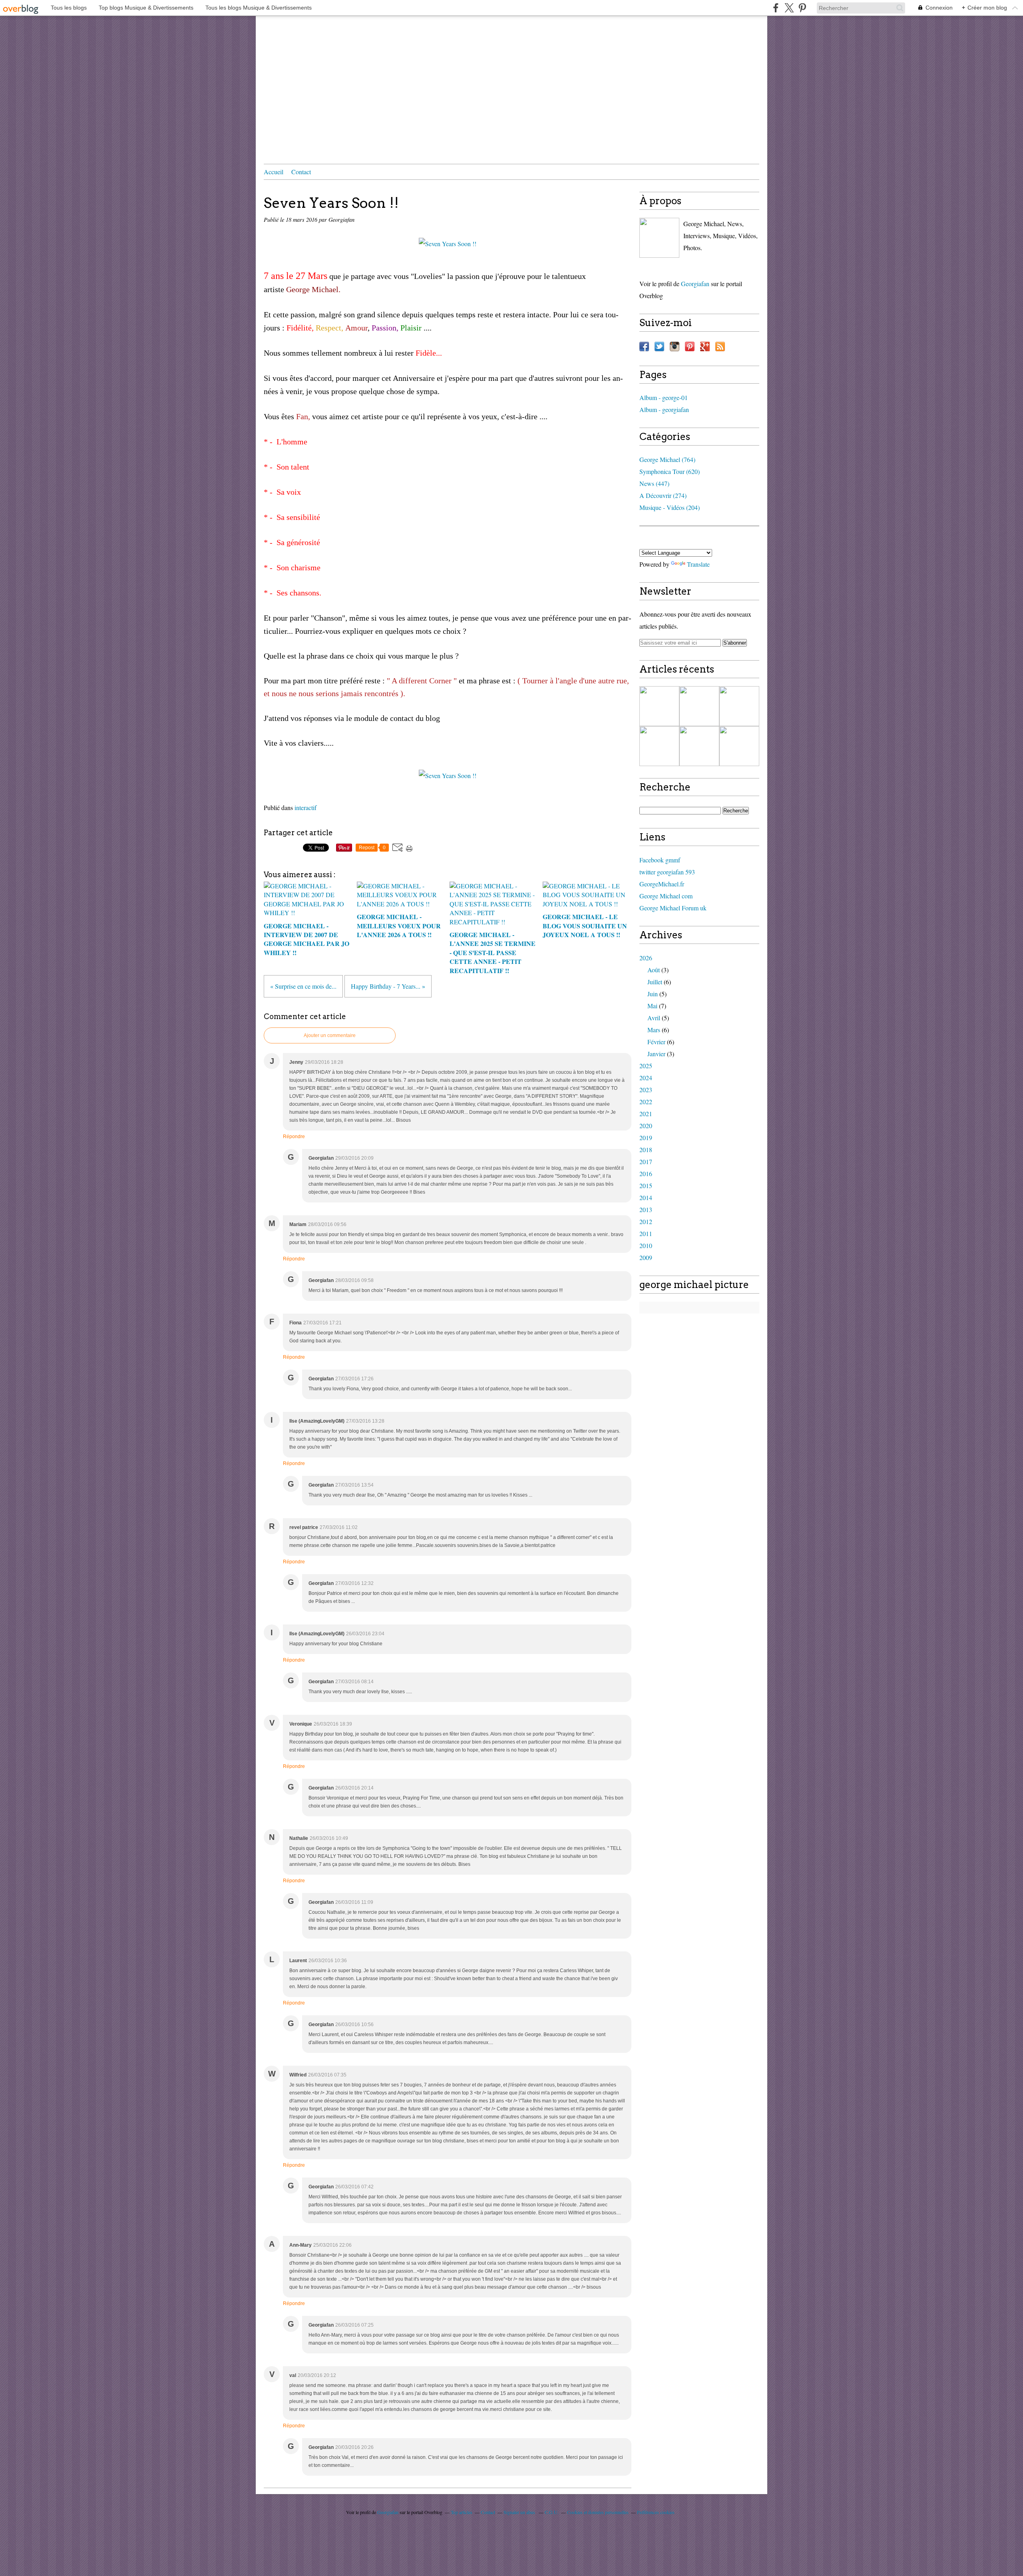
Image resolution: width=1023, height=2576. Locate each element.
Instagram (675, 346)
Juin (653, 994)
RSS (720, 346)
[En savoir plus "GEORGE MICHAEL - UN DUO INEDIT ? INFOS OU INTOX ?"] (699, 746)
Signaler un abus (520, 2512)
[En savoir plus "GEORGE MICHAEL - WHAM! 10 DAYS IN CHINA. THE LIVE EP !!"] (659, 706)
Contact (301, 172)
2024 (646, 1078)
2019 (646, 1138)
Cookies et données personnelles (598, 2512)
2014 (646, 1197)
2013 (646, 1209)
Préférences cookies (656, 2512)
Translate (698, 564)
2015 (646, 1185)
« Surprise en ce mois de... (303, 986)
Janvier (656, 1054)
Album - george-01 (664, 397)
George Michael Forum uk (673, 908)
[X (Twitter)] (789, 8)
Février (656, 1042)
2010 (646, 1245)
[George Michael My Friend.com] (659, 238)
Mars (654, 1030)
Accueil (274, 172)
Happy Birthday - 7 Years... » (388, 986)
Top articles (462, 2512)
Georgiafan (695, 284)
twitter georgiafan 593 (667, 872)
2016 (646, 1174)
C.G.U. (552, 2512)
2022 (646, 1102)
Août (654, 970)
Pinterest (690, 346)
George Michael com (666, 896)
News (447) (654, 483)
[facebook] (776, 8)
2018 (646, 1150)
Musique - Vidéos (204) (670, 507)
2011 (646, 1233)
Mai (652, 1006)
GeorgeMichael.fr (662, 884)
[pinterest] (802, 8)
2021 (646, 1114)
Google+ (705, 346)
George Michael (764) (667, 459)
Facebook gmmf (660, 860)
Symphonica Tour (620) (670, 471)
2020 (646, 1126)
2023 (646, 1090)
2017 (646, 1162)
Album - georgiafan (664, 409)
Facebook (644, 346)
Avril (654, 1018)
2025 (646, 1066)
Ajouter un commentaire (330, 1035)
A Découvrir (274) (663, 495)
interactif (306, 807)
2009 (646, 1257)
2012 (646, 1221)
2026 (646, 958)
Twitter (659, 346)
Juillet (655, 982)
